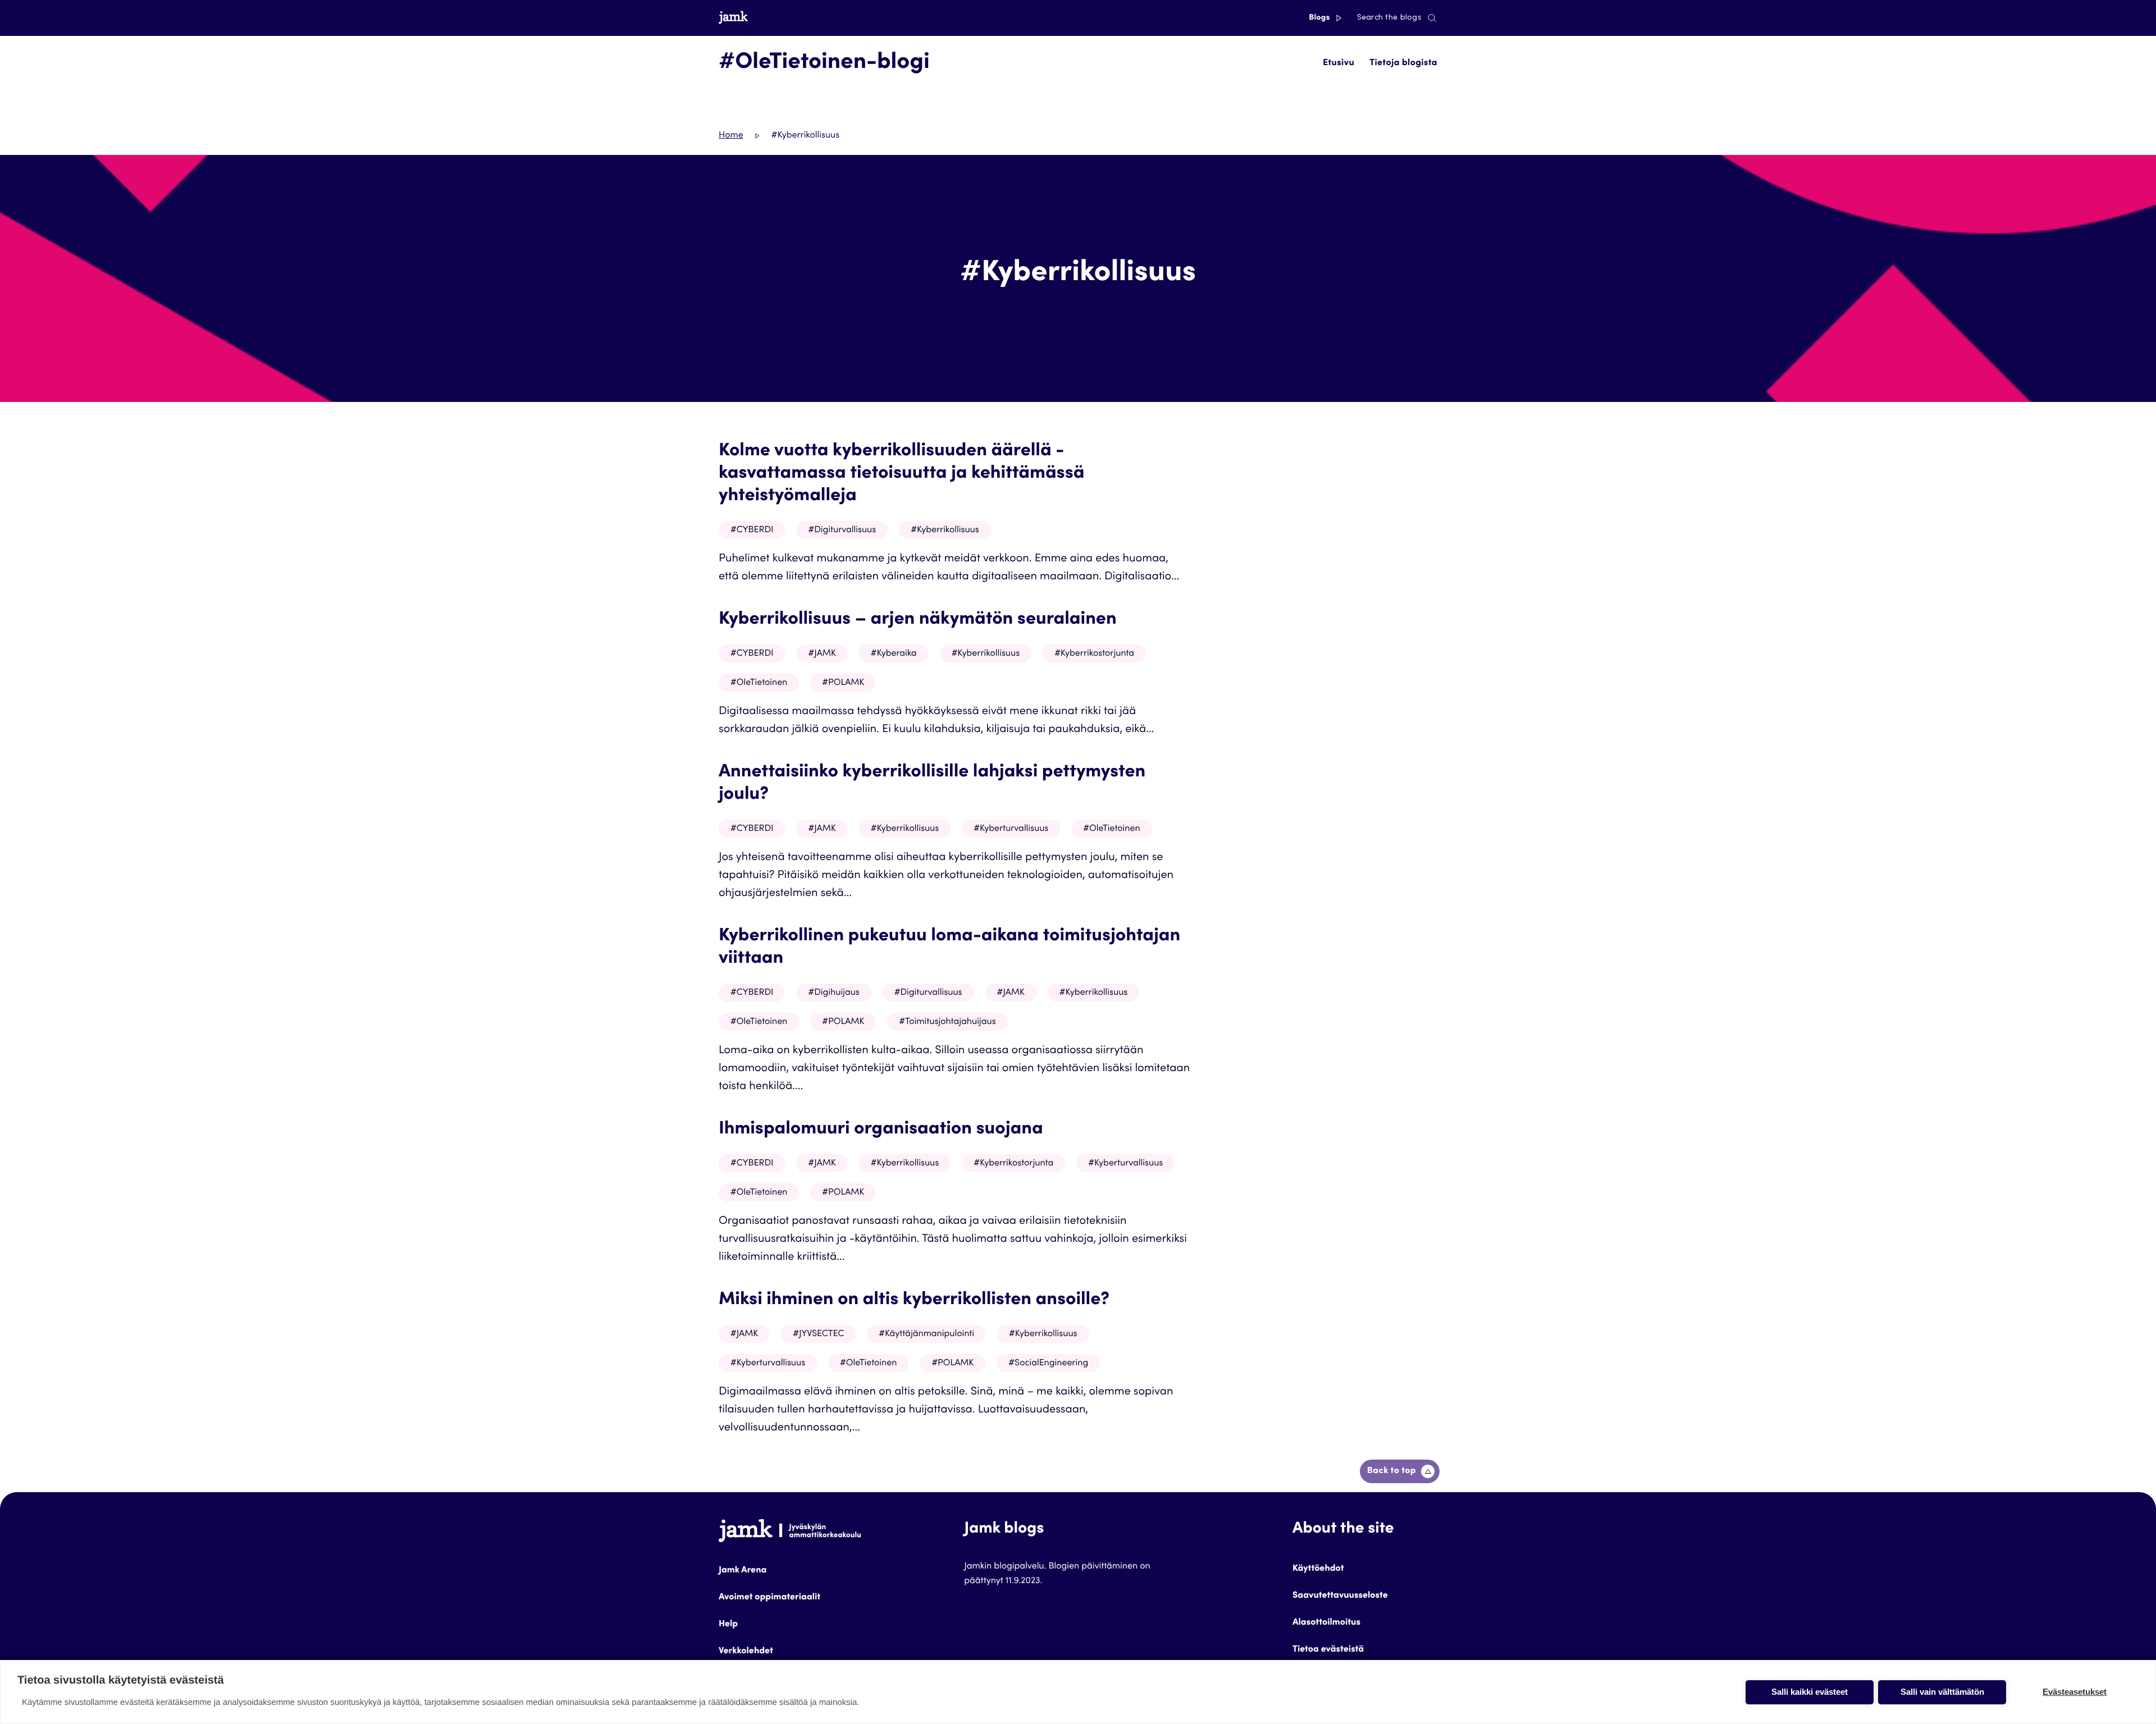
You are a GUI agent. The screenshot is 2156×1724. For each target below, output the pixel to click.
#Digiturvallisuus (842, 531)
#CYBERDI (752, 531)
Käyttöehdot (1318, 1569)
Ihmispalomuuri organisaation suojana (881, 1129)
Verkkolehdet (746, 1652)
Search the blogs (1389, 18)
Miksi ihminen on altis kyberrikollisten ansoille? (914, 1300)
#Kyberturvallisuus (1011, 829)
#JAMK (822, 654)
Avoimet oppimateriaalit (769, 1598)
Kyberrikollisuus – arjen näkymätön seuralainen (918, 620)
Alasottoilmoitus (1326, 1623)
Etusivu (1339, 63)
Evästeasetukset (2075, 1692)
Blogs (1320, 18)
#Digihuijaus (833, 993)
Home (731, 136)
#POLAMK (843, 683)
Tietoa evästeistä (1328, 1650)
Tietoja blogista (1403, 63)
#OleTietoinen (759, 683)
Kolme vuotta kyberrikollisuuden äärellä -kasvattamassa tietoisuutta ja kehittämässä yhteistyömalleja (901, 474)
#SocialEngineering (1048, 1364)
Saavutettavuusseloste (1340, 1596)
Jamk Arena (743, 1571)
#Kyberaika (894, 654)
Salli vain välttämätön (1942, 1692)
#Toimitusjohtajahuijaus (947, 1022)
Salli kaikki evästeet (1810, 1692)
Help (728, 1625)
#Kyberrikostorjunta (1094, 654)
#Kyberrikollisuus (945, 531)
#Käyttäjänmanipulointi (926, 1334)
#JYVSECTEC (818, 1334)
